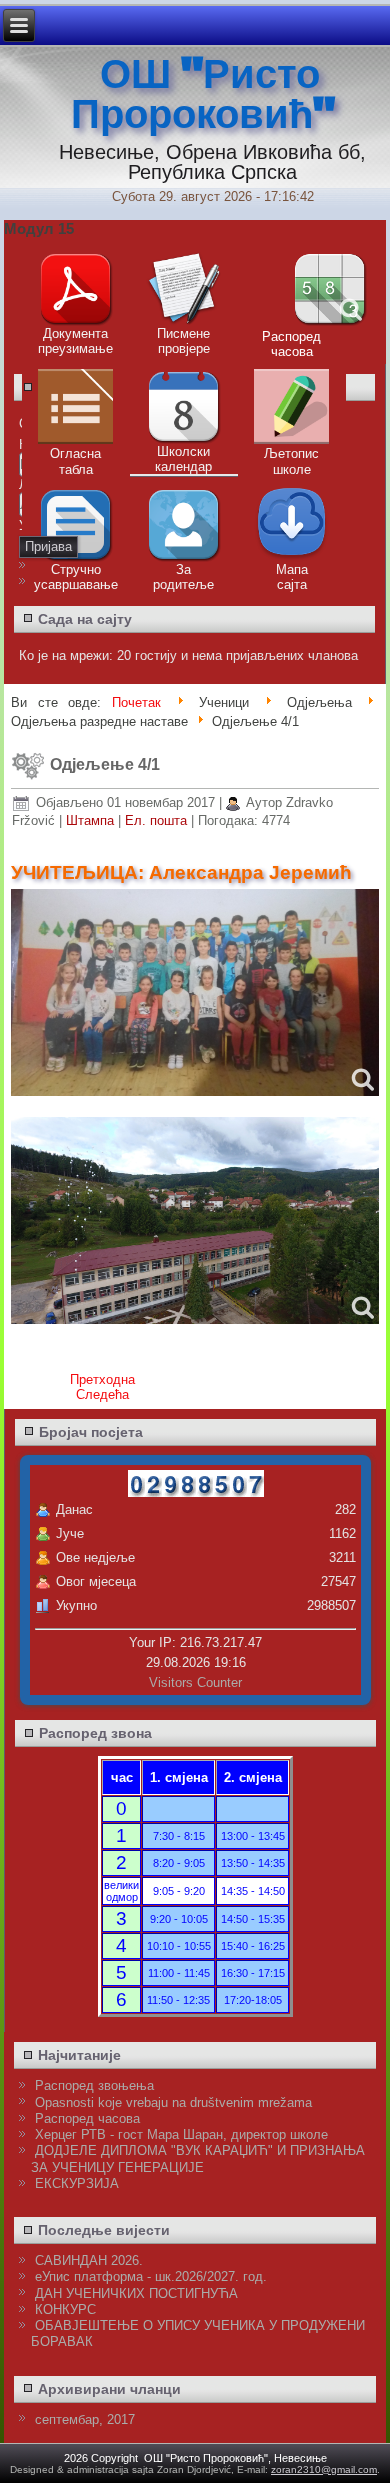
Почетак (136, 702)
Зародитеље (183, 577)
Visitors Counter (195, 1682)
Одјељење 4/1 (105, 764)
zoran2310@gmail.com (324, 2469)
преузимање (75, 348)
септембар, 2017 (85, 2419)
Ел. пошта (158, 820)
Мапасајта (292, 577)
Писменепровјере (183, 341)
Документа (75, 333)
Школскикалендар (183, 459)
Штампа (92, 820)
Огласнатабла (75, 461)
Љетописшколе (291, 461)
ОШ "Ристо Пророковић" (203, 95)
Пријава (48, 546)
